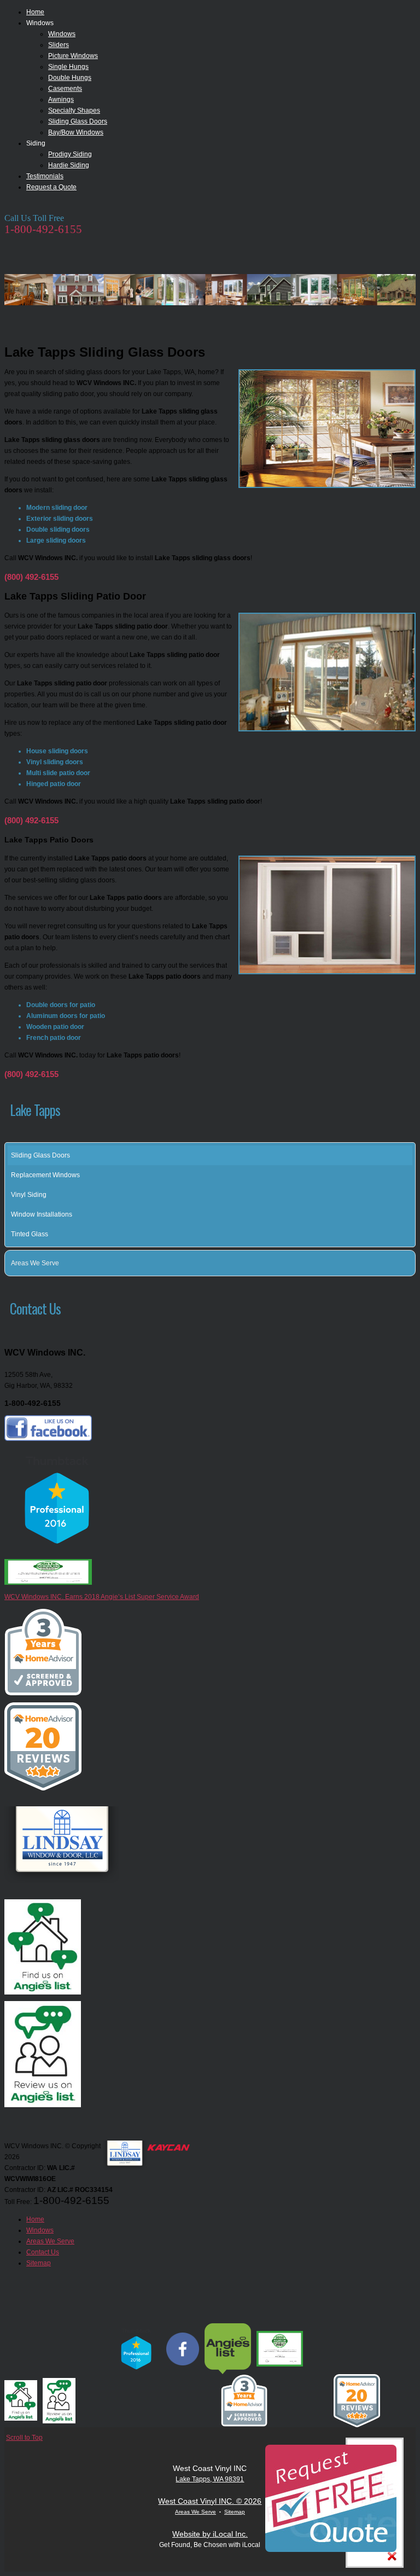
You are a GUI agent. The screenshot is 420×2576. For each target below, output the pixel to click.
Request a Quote (51, 187)
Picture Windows (73, 56)
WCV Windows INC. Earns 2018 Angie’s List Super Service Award (102, 1597)
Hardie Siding (69, 165)
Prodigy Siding (70, 154)
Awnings (61, 100)
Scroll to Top (24, 2438)
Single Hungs (68, 67)
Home (35, 12)
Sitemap (235, 2512)
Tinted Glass (30, 1234)
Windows (62, 34)
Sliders (59, 45)
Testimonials (45, 176)
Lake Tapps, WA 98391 (210, 2479)
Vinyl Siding (29, 1195)
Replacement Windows (45, 1175)
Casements (65, 89)
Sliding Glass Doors (78, 121)
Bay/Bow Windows (76, 132)
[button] (409, 1263)
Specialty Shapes (74, 111)
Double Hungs (70, 78)
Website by (210, 2534)
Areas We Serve (35, 1263)
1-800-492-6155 (43, 229)
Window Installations (42, 1214)
